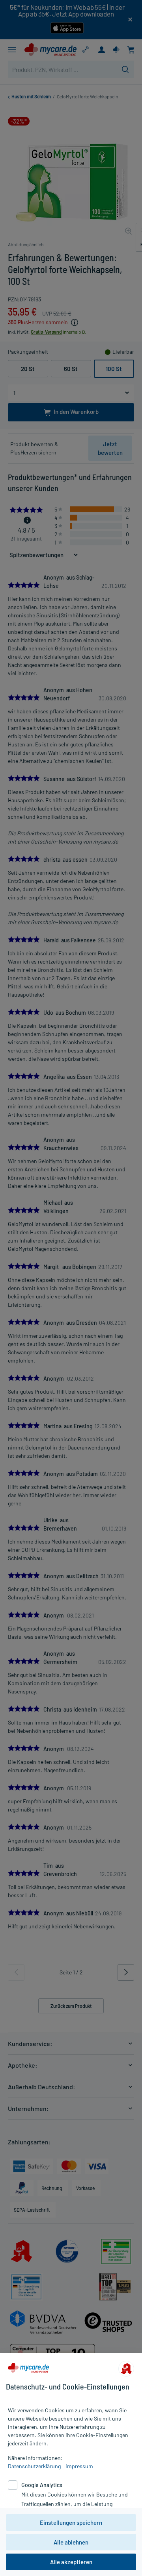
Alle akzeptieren (71, 2562)
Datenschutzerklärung (34, 2466)
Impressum (79, 2466)
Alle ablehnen (71, 2542)
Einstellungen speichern (71, 2522)
